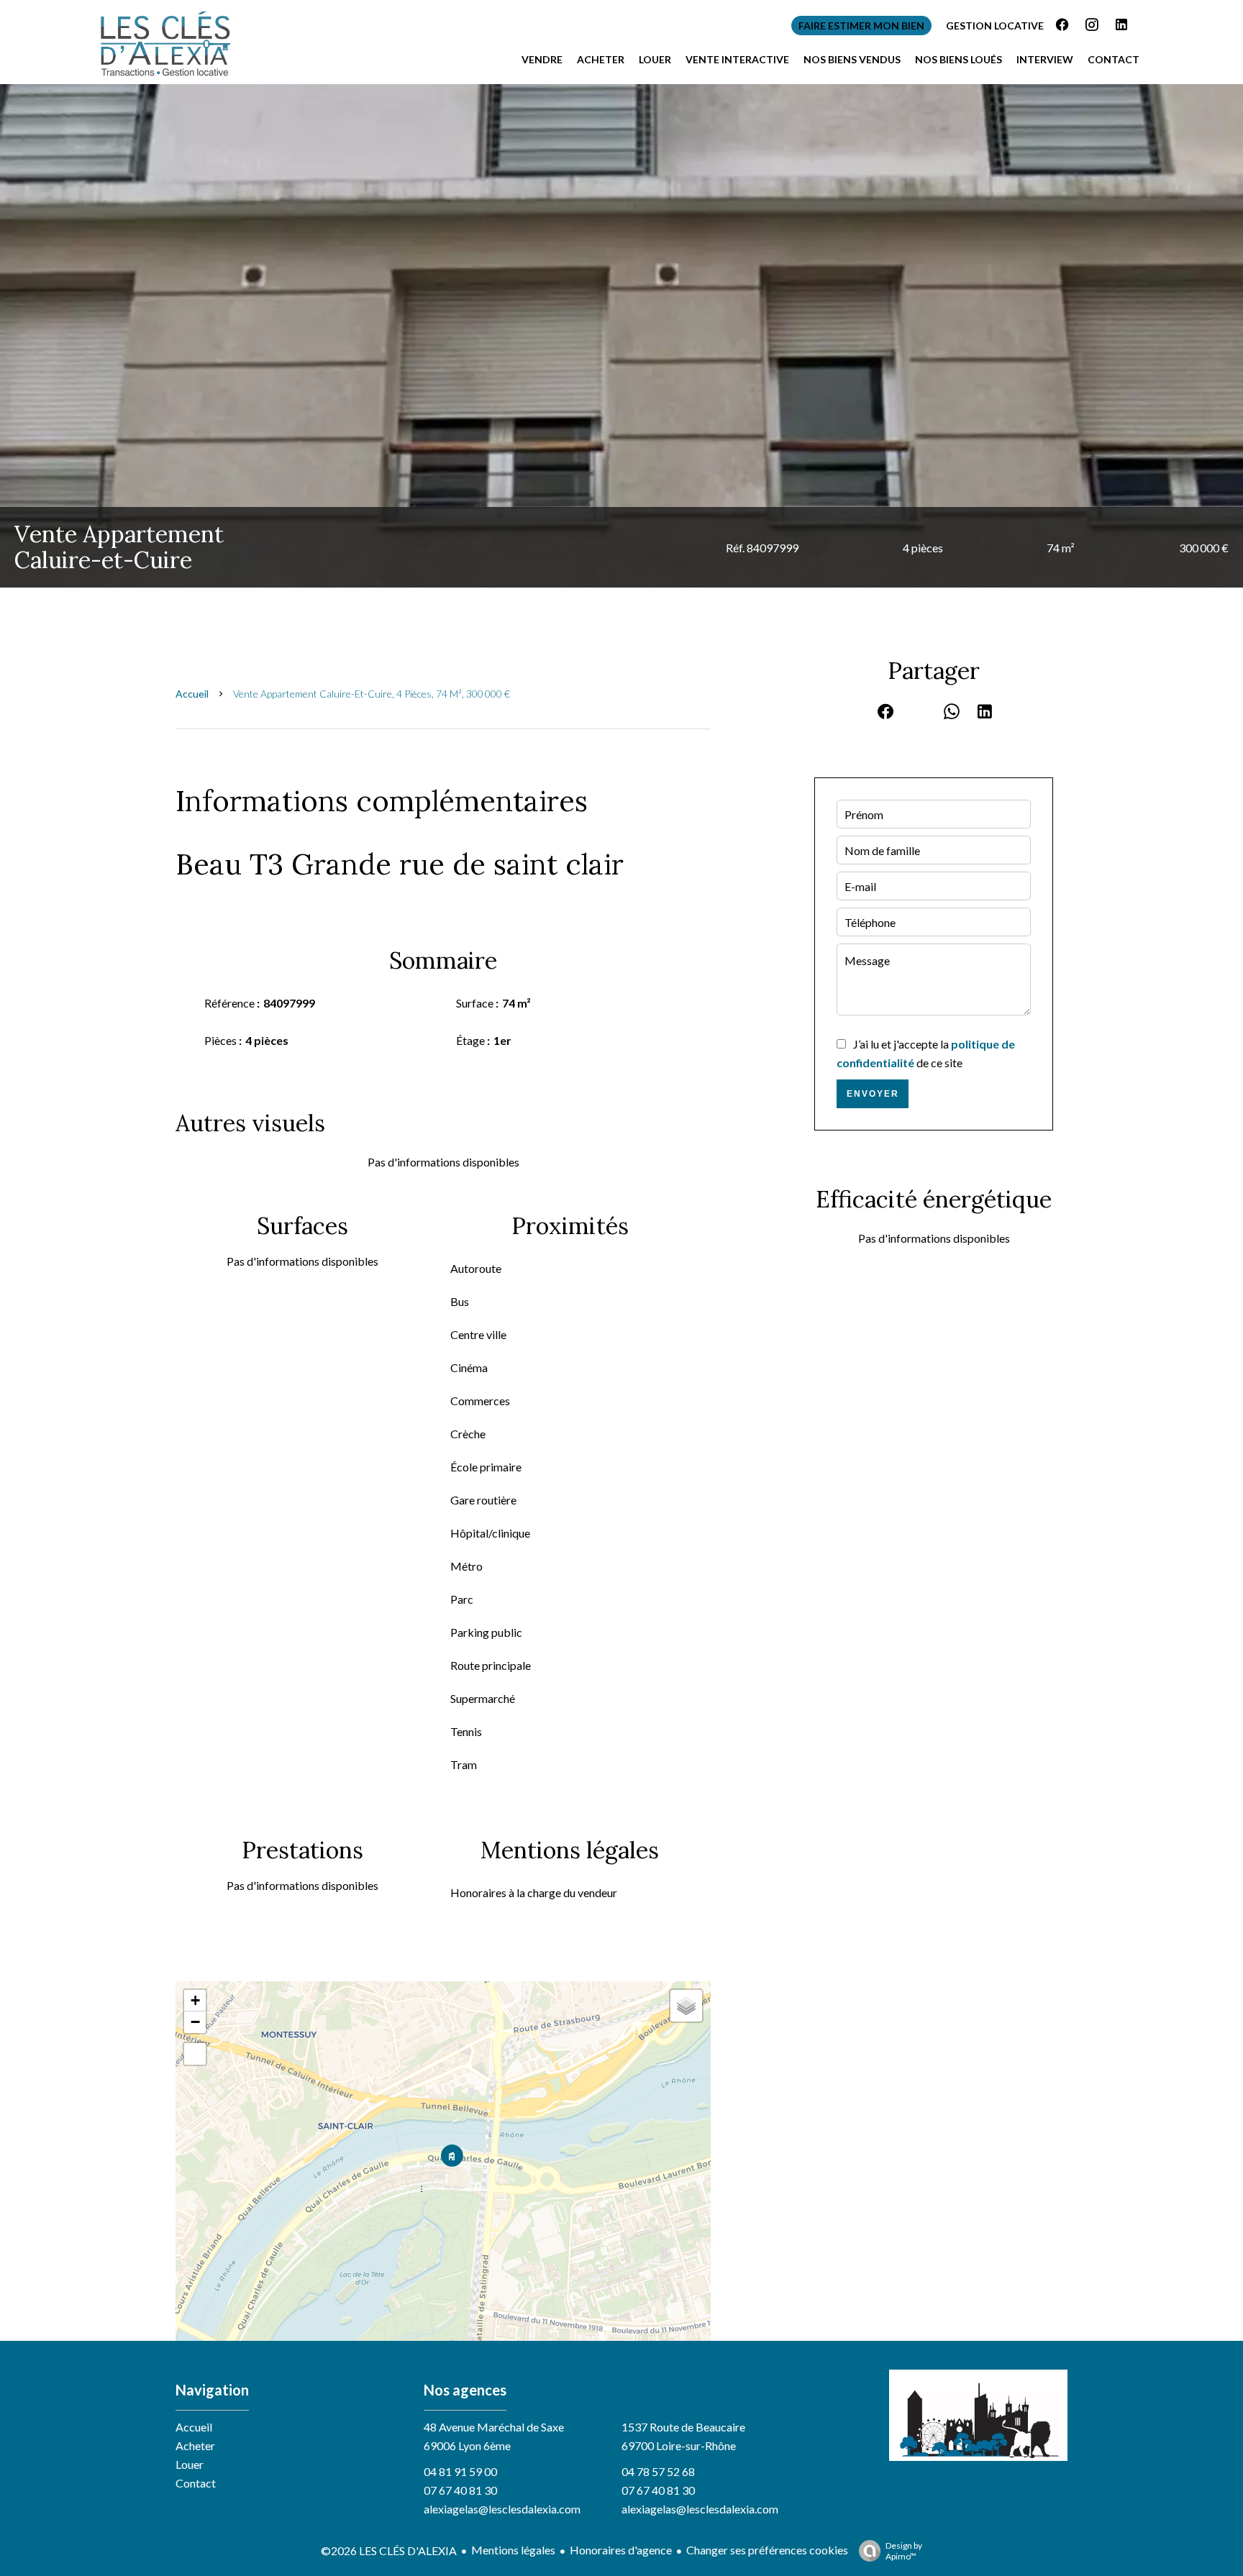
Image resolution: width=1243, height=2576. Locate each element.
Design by (904, 2551)
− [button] (195, 2022)
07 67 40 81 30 (460, 2490)
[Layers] (686, 2006)
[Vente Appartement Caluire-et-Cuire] (621, 336)
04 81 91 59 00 (460, 2471)
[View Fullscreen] (195, 2054)
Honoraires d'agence (621, 2550)
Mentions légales (513, 2550)
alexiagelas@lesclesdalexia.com (502, 2509)
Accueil (192, 694)
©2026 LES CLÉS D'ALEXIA (389, 2550)
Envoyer (873, 1094)
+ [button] (195, 2000)
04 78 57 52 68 (658, 2471)
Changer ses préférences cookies (767, 2550)
